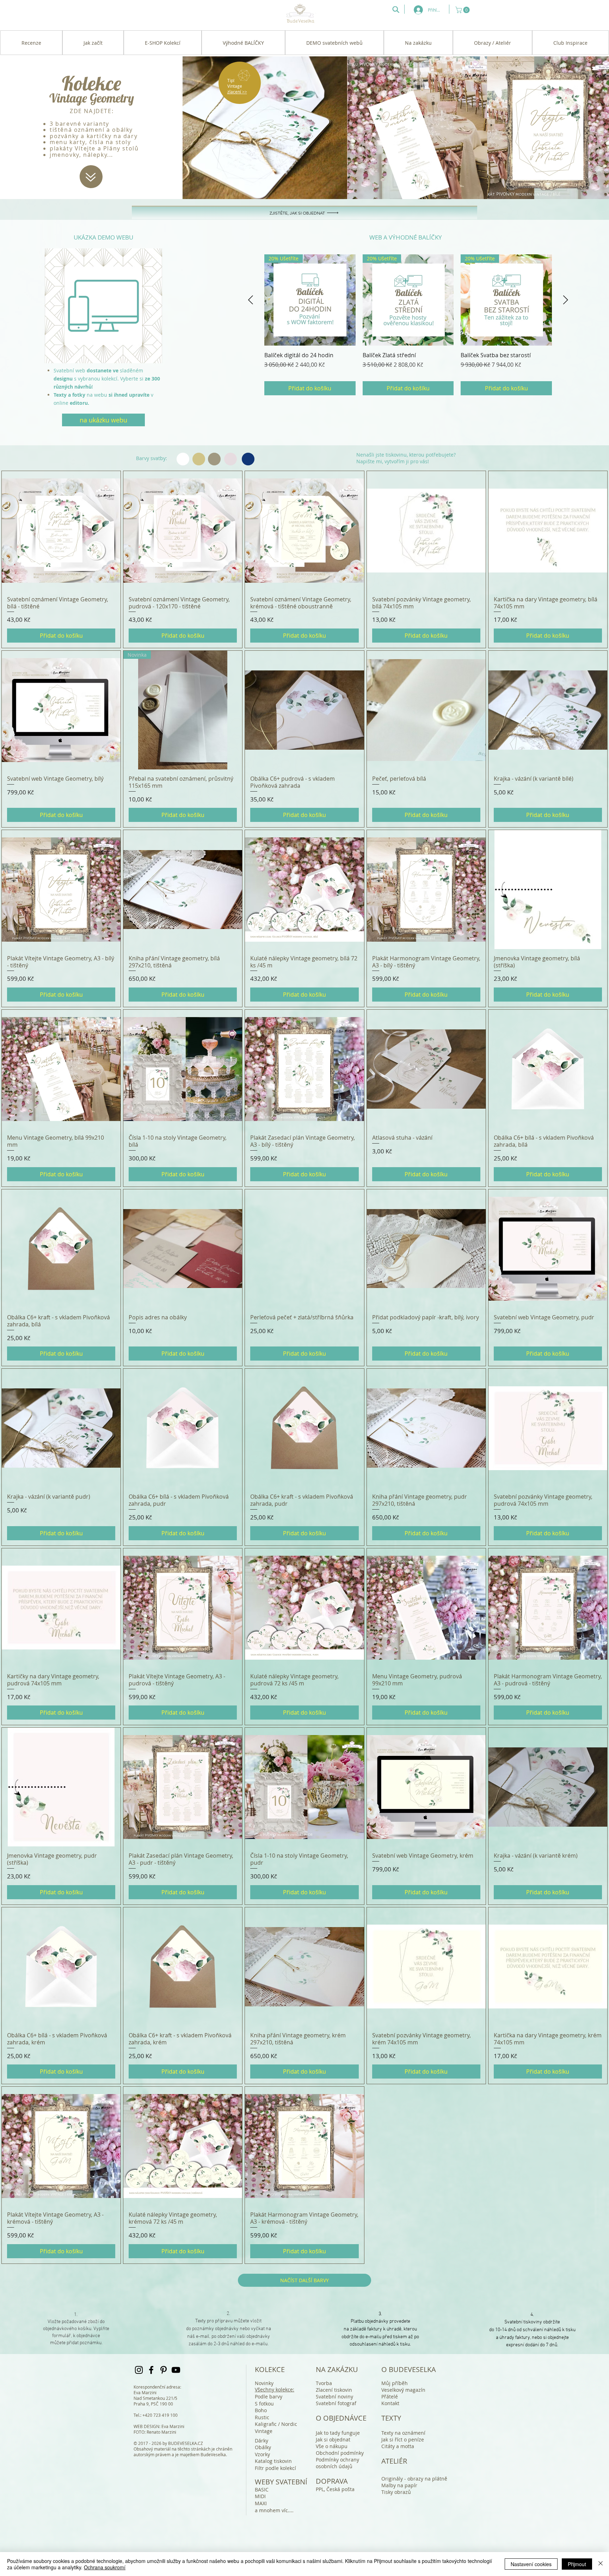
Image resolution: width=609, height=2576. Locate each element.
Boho (261, 2410)
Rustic (262, 2417)
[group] (408, 325)
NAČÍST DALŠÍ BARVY (304, 2280)
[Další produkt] (566, 300)
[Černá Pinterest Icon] (164, 2370)
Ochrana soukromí (105, 2567)
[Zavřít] (601, 2564)
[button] (463, 10)
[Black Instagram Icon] (139, 2370)
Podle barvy (269, 2397)
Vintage (264, 2431)
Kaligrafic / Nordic (276, 2424)
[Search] (396, 10)
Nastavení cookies (531, 2564)
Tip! (231, 80)
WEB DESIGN (146, 2426)
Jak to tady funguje (338, 2433)
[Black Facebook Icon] (151, 2370)
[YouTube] (176, 2370)
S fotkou (264, 2404)
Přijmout (577, 2564)
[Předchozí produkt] (251, 300)
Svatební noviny (334, 2397)
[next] (149, 309)
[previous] (58, 309)
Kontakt (390, 2403)
